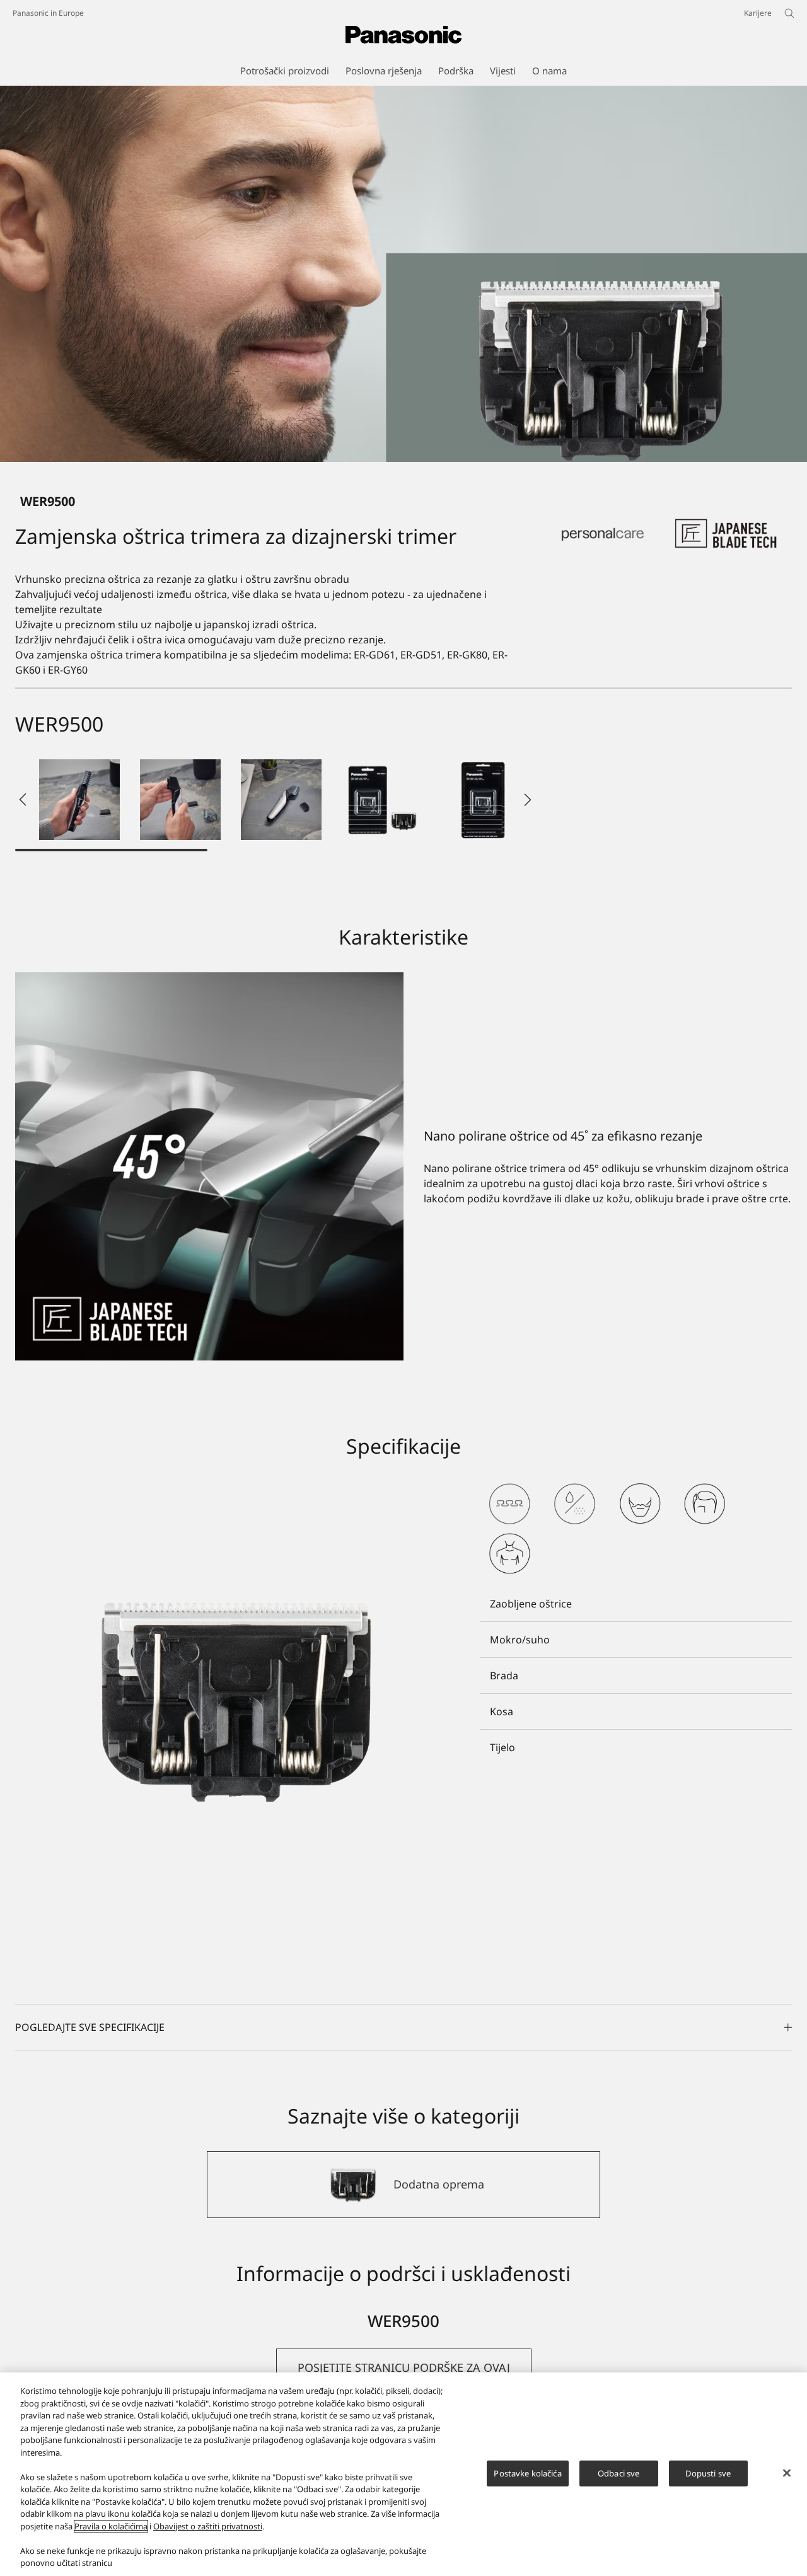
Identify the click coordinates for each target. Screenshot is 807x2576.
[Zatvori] (787, 2473)
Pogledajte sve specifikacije (90, 2027)
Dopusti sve (708, 2473)
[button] (79, 800)
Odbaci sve (618, 2473)
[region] (403, 2474)
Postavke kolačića (527, 2473)
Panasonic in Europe (48, 13)
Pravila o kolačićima (111, 2526)
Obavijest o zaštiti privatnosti (208, 2526)
